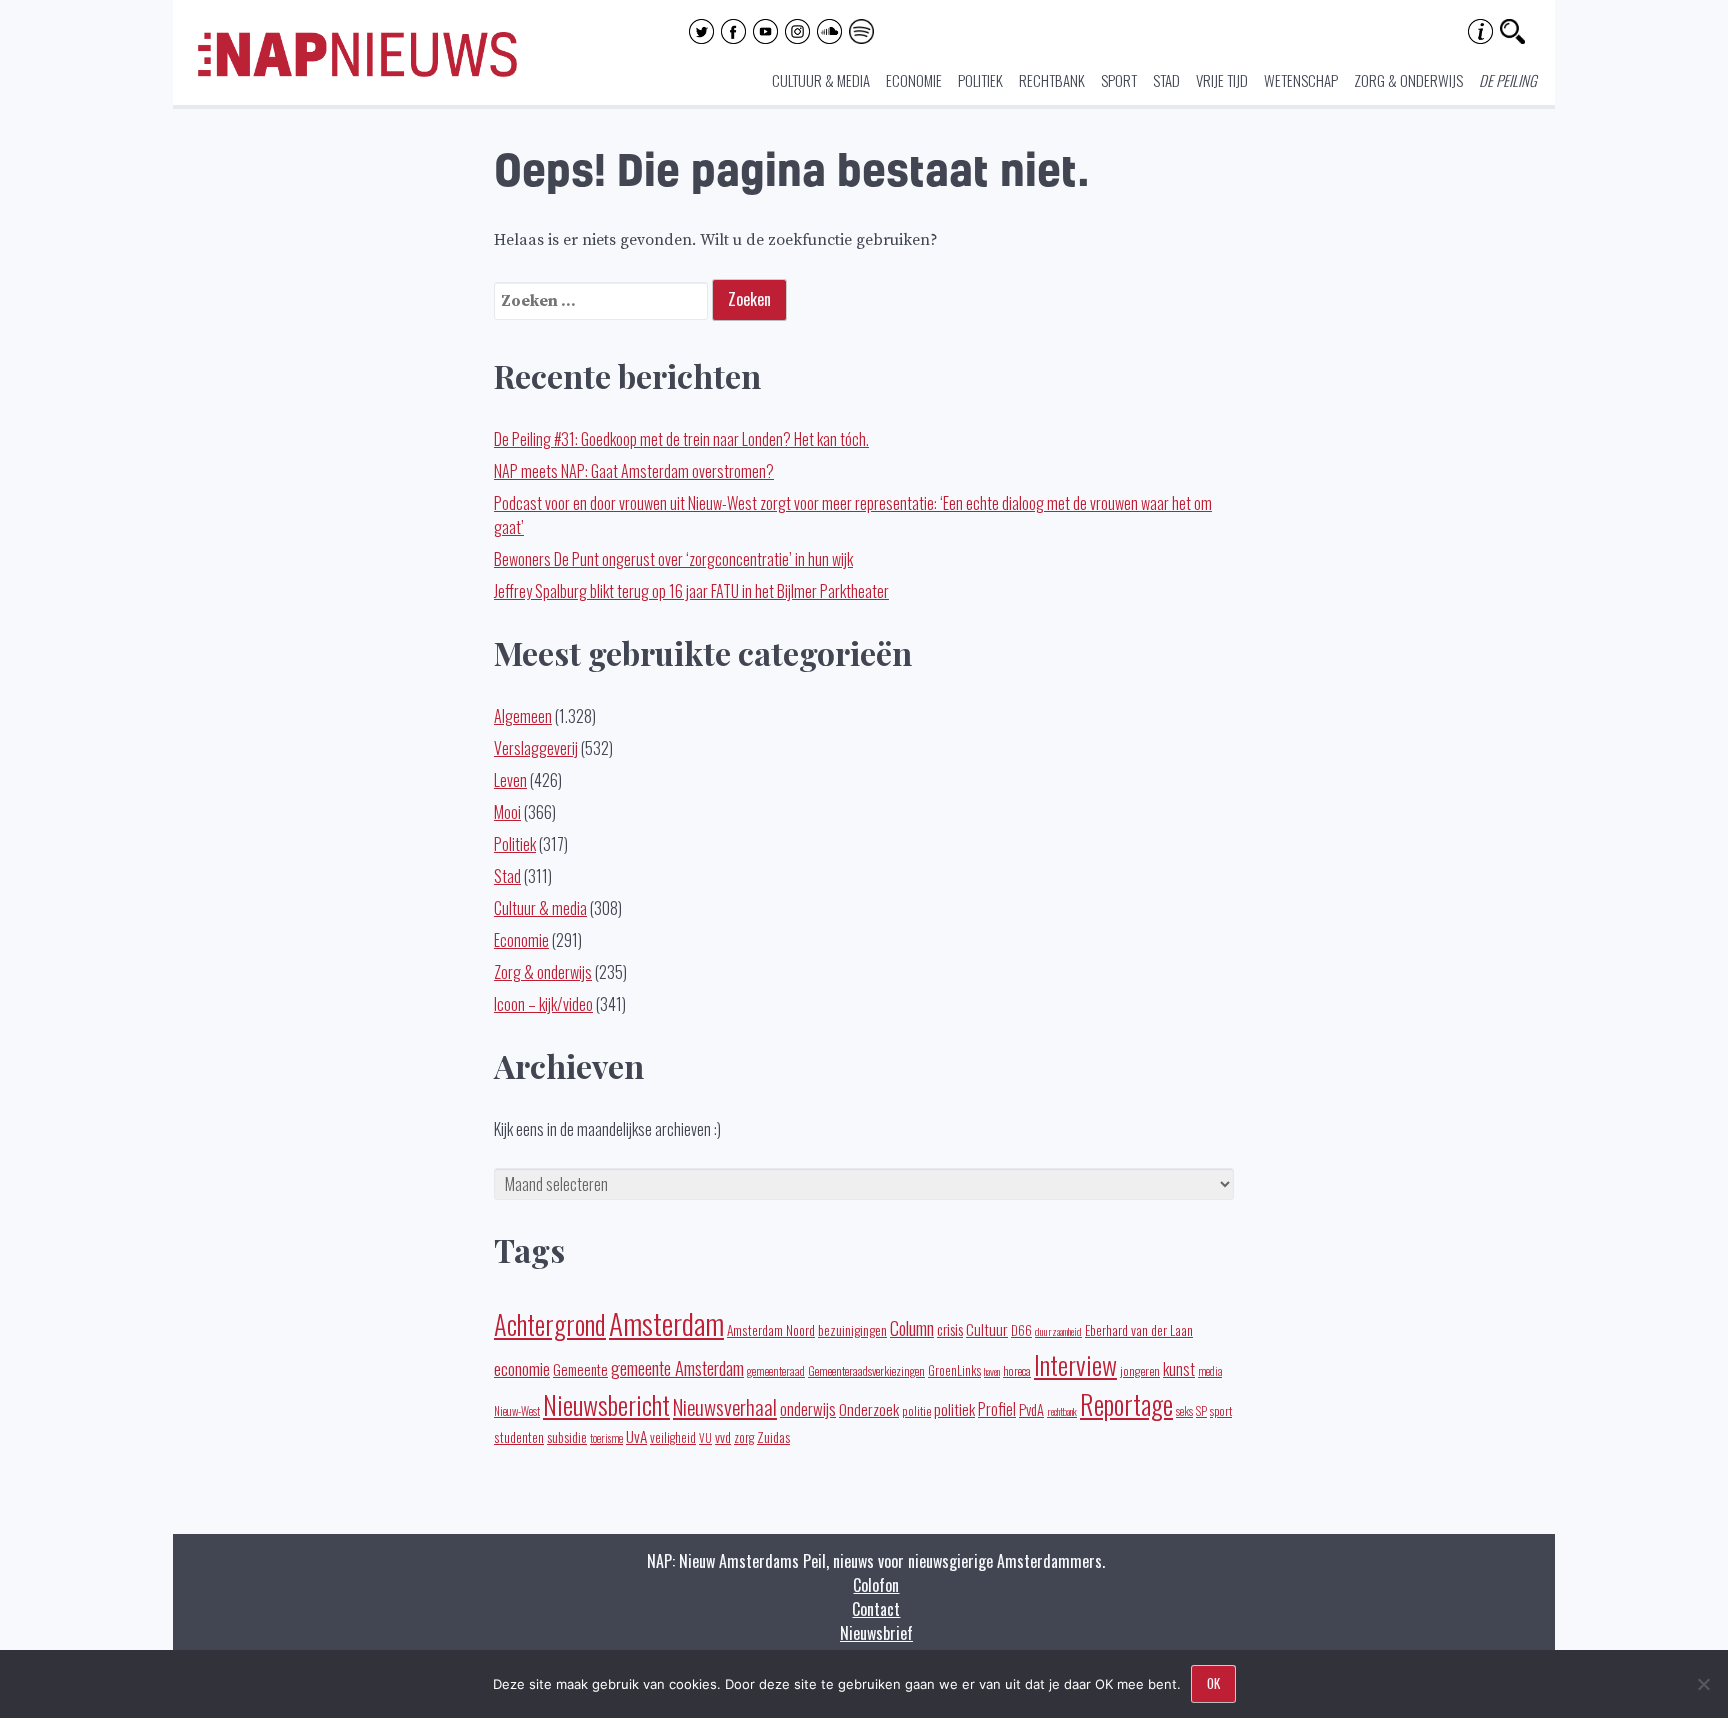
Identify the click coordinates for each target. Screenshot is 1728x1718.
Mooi (507, 812)
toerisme (606, 1438)
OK (1213, 1683)
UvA (636, 1436)
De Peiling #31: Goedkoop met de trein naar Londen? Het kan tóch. (681, 439)
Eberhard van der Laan (1139, 1330)
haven (992, 1371)
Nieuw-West (517, 1411)
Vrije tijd (1222, 80)
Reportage (1126, 1404)
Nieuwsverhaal (725, 1406)
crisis (950, 1329)
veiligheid (673, 1437)
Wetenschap (1301, 80)
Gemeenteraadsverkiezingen (866, 1370)
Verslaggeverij (536, 748)
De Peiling (1508, 80)
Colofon (876, 1585)
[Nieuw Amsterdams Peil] (357, 72)
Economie (914, 80)
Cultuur (987, 1329)
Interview (1075, 1364)
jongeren (1140, 1370)
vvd (723, 1437)
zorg (744, 1437)
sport (1221, 1410)
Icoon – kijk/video (543, 1004)
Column (912, 1327)
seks (1184, 1411)
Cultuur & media (821, 80)
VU (705, 1438)
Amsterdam (666, 1322)
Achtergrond (550, 1324)
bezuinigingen (852, 1329)
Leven (510, 780)
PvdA (1031, 1409)
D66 (1021, 1330)
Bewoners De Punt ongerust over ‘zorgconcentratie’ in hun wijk (673, 559)
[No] (1703, 1684)
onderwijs (808, 1408)
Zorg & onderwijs (1408, 80)
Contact (876, 1609)
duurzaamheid (1058, 1331)
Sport (1119, 80)
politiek (954, 1409)
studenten (519, 1437)
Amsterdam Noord (771, 1330)
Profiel (997, 1409)
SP (1201, 1411)
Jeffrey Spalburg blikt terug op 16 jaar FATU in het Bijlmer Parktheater (691, 591)
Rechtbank (1052, 80)
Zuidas (773, 1436)
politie (916, 1410)
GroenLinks (954, 1370)
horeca (1017, 1370)
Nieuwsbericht (606, 1404)
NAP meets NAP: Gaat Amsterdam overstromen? (634, 471)
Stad (1166, 80)
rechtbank (1062, 1411)
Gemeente (580, 1369)
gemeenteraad (776, 1370)
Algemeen (523, 716)
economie (522, 1368)
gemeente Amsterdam (677, 1367)
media (1210, 1371)
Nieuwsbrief (876, 1633)
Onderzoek (869, 1409)
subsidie (567, 1436)
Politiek (980, 80)
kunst (1179, 1369)
